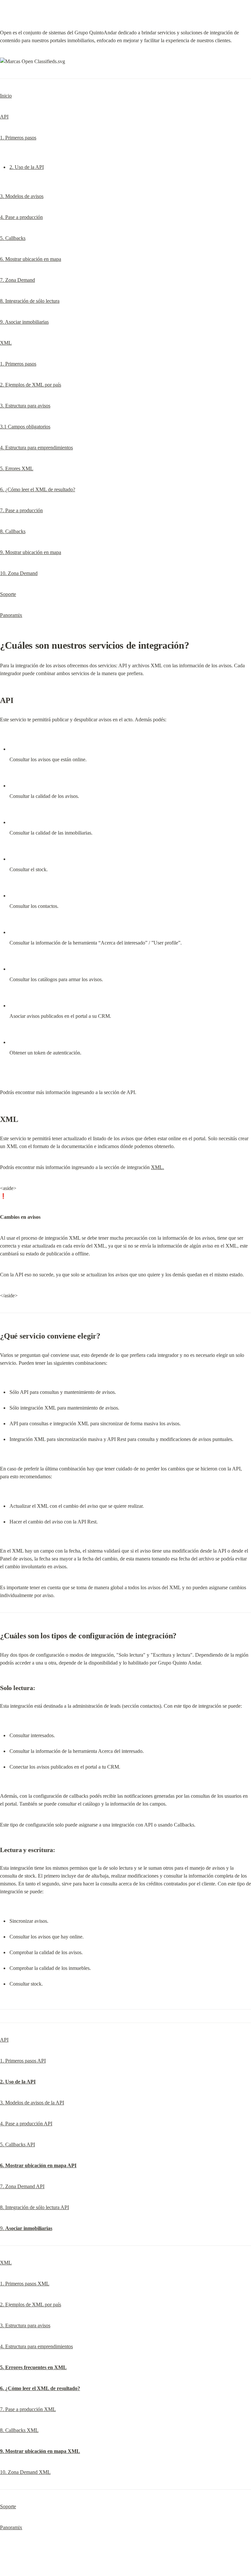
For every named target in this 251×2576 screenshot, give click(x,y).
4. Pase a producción (21, 217)
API (4, 117)
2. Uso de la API (27, 167)
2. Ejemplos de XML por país (31, 385)
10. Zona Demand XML (25, 2472)
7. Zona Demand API (22, 2186)
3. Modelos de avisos (22, 196)
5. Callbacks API (17, 2144)
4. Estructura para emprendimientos (36, 448)
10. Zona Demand (19, 573)
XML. (158, 1167)
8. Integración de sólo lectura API (34, 2207)
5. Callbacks (13, 238)
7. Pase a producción (21, 510)
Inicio (6, 96)
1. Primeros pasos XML (25, 2284)
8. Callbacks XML (19, 2430)
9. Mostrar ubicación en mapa (31, 552)
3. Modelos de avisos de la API (32, 2103)
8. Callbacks (13, 531)
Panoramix (11, 615)
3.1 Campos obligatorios (25, 427)
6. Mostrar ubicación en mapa (31, 259)
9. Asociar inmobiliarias (24, 322)
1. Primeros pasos (18, 138)
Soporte (8, 594)
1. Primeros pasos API (23, 2061)
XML (6, 343)
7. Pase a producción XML (28, 2409)
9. (26, 2228)
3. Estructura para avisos (25, 406)
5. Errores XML (17, 468)
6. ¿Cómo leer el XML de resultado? (38, 489)
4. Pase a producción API (26, 2124)
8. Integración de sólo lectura (30, 301)
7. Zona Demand (17, 280)
